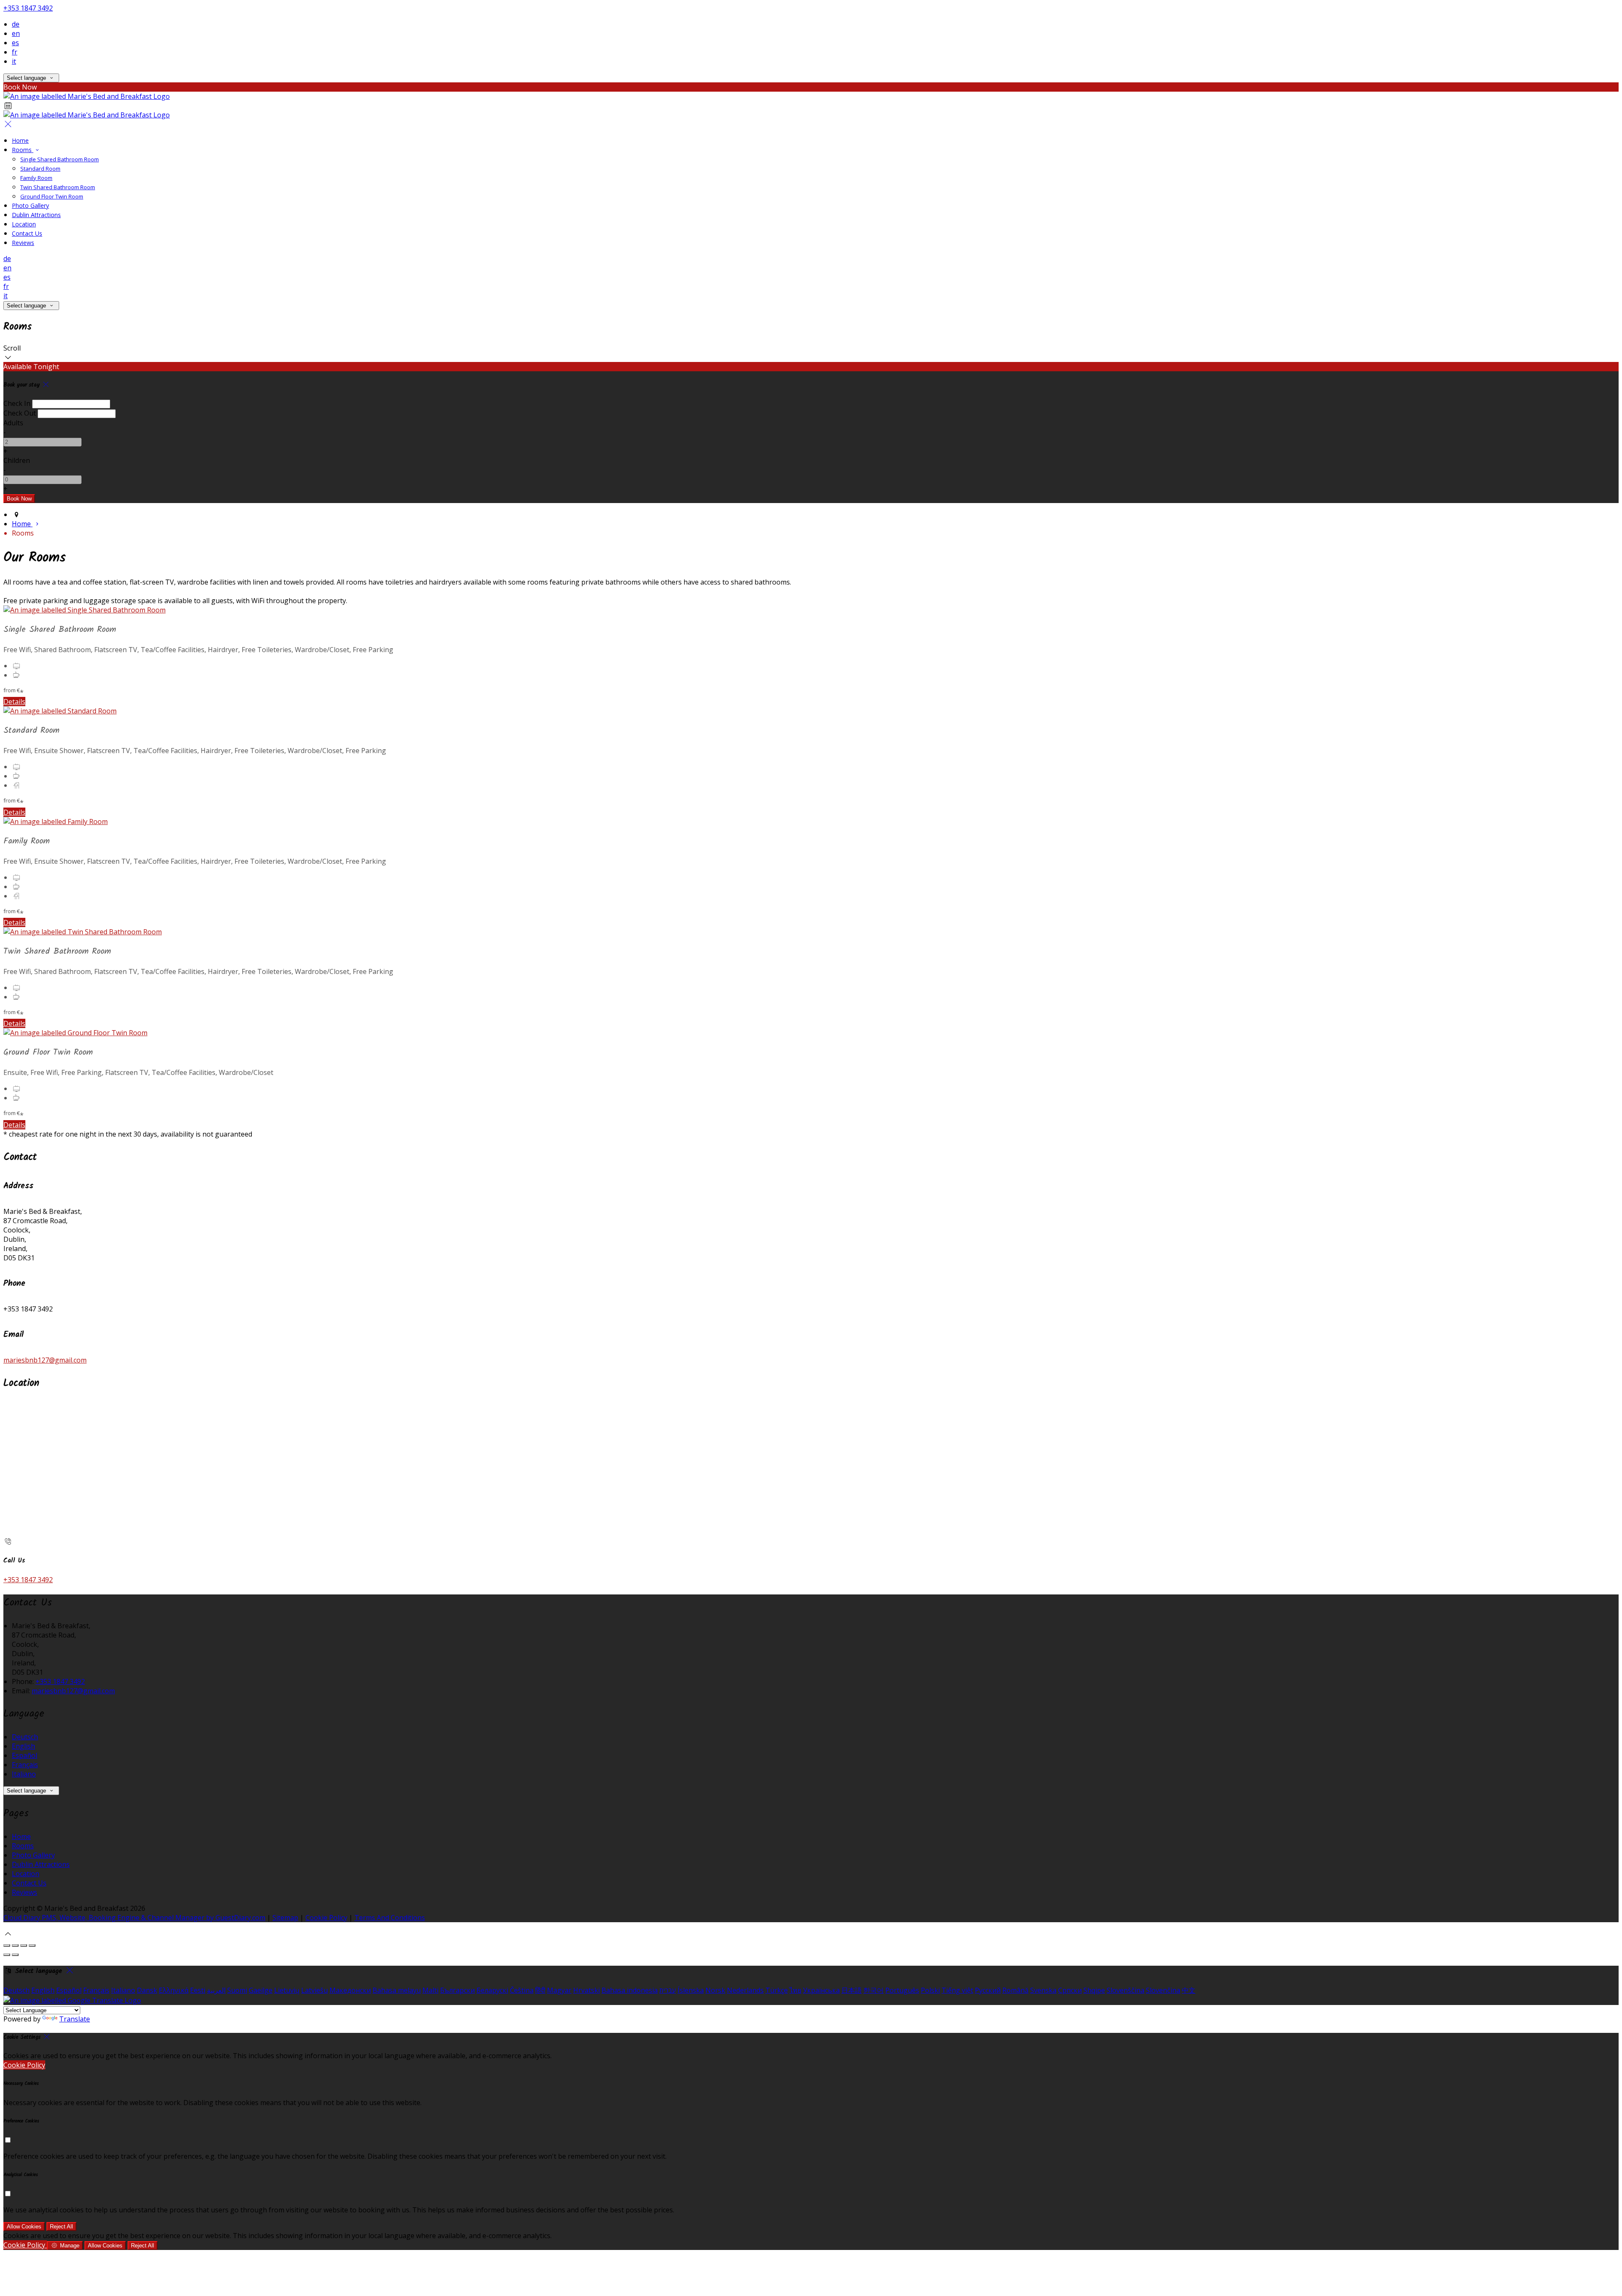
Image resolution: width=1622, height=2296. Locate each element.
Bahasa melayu (397, 1990)
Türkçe (777, 1990)
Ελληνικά (174, 1990)
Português (902, 1990)
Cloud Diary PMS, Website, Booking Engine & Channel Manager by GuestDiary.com (134, 1918)
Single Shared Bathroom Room (60, 159)
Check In (17, 403)
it (14, 61)
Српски (1070, 1990)
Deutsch (25, 1737)
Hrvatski (586, 1990)
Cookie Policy (326, 1918)
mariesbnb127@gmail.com (45, 1360)
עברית (668, 1990)
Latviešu (314, 1990)
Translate (75, 2019)
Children (17, 460)
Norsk (715, 1990)
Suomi (237, 1990)
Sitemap (285, 1918)
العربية (216, 1990)
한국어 (874, 1990)
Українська (821, 1990)
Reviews (23, 243)
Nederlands (745, 1990)
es (15, 43)
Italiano (24, 1774)
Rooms (23, 150)
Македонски (350, 1990)
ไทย (795, 1990)
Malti (430, 1990)
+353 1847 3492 (28, 8)
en (16, 33)
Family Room (36, 178)
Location (24, 224)
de (16, 24)
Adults (13, 423)
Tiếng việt (957, 1990)
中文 (1189, 1990)
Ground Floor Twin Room (52, 196)
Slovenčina (1163, 1990)
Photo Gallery (30, 205)
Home (20, 140)
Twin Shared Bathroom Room (58, 187)
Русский (988, 1990)
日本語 (852, 1990)
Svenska (1043, 1990)
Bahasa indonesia (630, 1990)
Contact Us (27, 233)
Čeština (522, 1990)
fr (15, 52)
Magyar (559, 1990)
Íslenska (691, 1990)
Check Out (20, 413)
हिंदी (540, 1990)
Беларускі (492, 1990)
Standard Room (40, 169)
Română (1015, 1990)
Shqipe (1094, 1990)
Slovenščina (1125, 1990)
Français (25, 1765)
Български (457, 1990)
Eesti (198, 1990)
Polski (930, 1990)
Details (14, 702)
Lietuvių (287, 1990)
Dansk (147, 1990)
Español (24, 1755)
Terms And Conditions (390, 1918)
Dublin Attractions (36, 215)
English (23, 1746)
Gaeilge (261, 1990)
